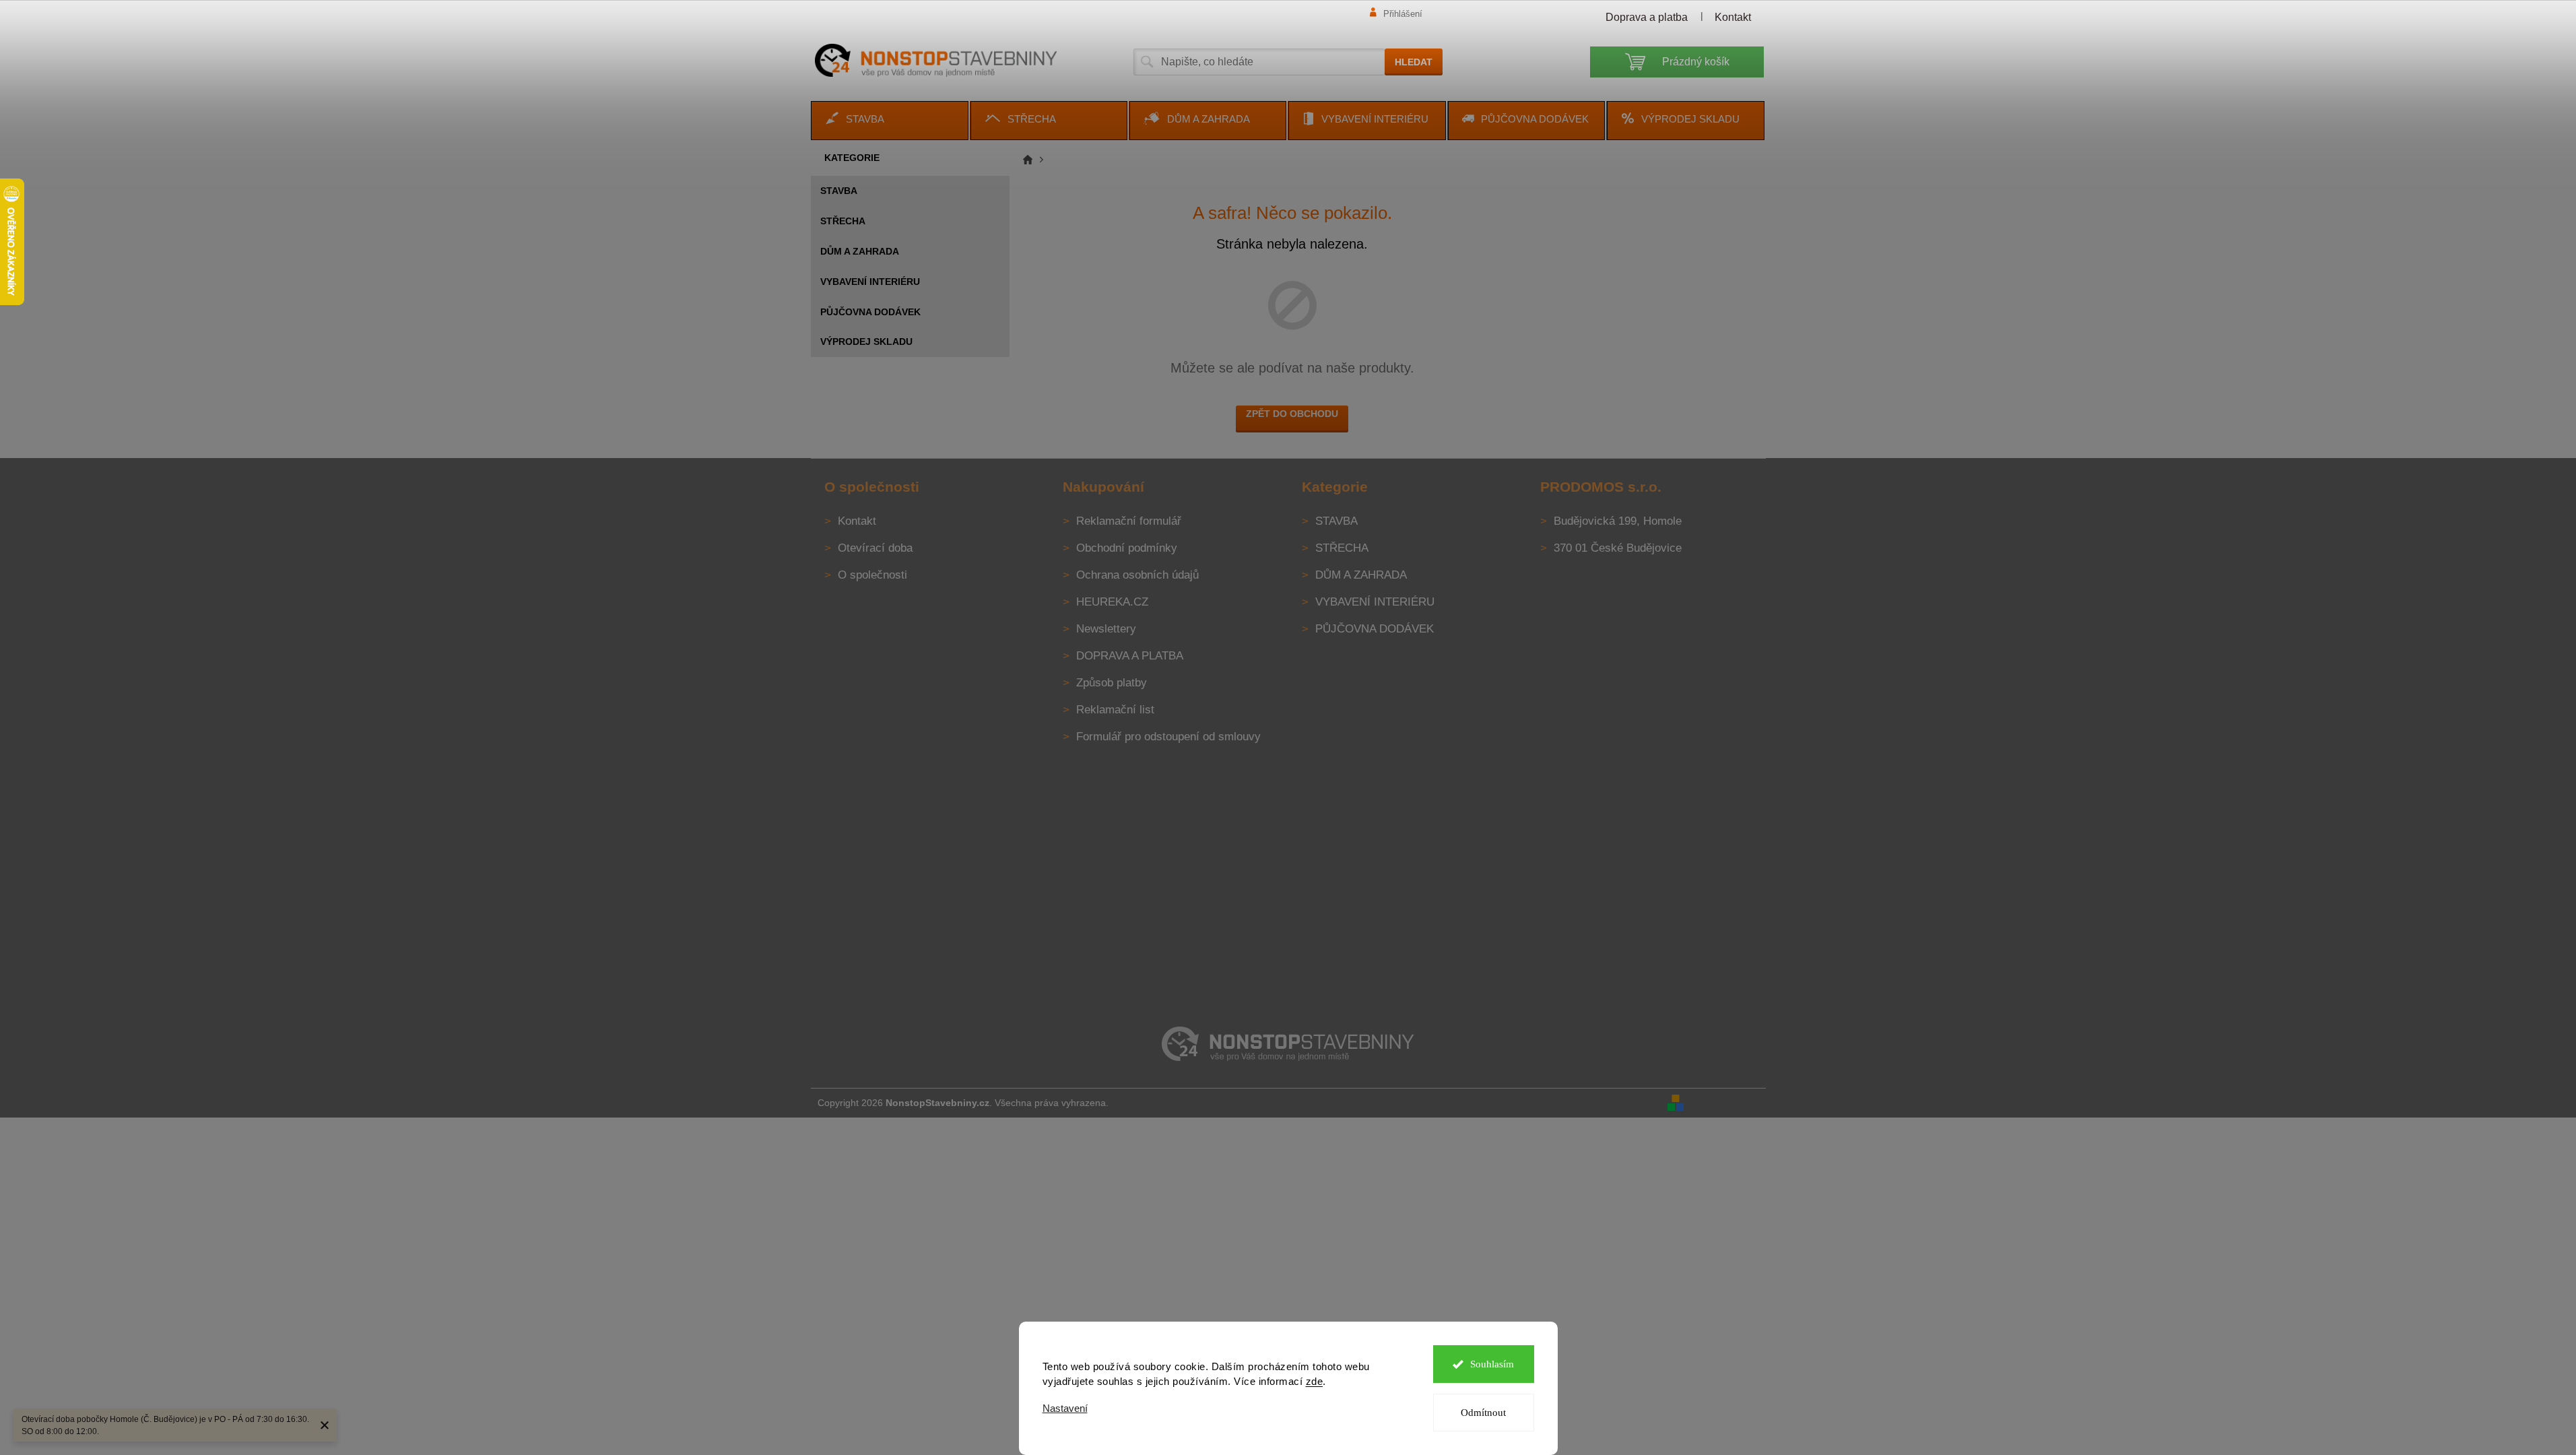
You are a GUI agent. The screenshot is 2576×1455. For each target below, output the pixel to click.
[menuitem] (890, 121)
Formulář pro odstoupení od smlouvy (1168, 737)
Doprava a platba (1647, 17)
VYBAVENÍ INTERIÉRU (870, 282)
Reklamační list (1115, 710)
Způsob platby (1112, 683)
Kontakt (1733, 17)
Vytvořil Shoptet (1726, 1102)
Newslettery (1106, 629)
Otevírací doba (875, 548)
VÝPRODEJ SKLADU (866, 342)
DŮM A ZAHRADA (860, 251)
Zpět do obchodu (1292, 414)
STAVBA (839, 191)
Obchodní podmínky (1127, 548)
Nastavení (1065, 1408)
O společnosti (872, 575)
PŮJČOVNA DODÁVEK (870, 312)
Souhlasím (1492, 1364)
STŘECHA (843, 221)
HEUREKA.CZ (1112, 602)
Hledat (1414, 62)
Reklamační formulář (1129, 521)
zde (1315, 1381)
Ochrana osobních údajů (1137, 575)
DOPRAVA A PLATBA (1130, 656)
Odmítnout (1483, 1413)
